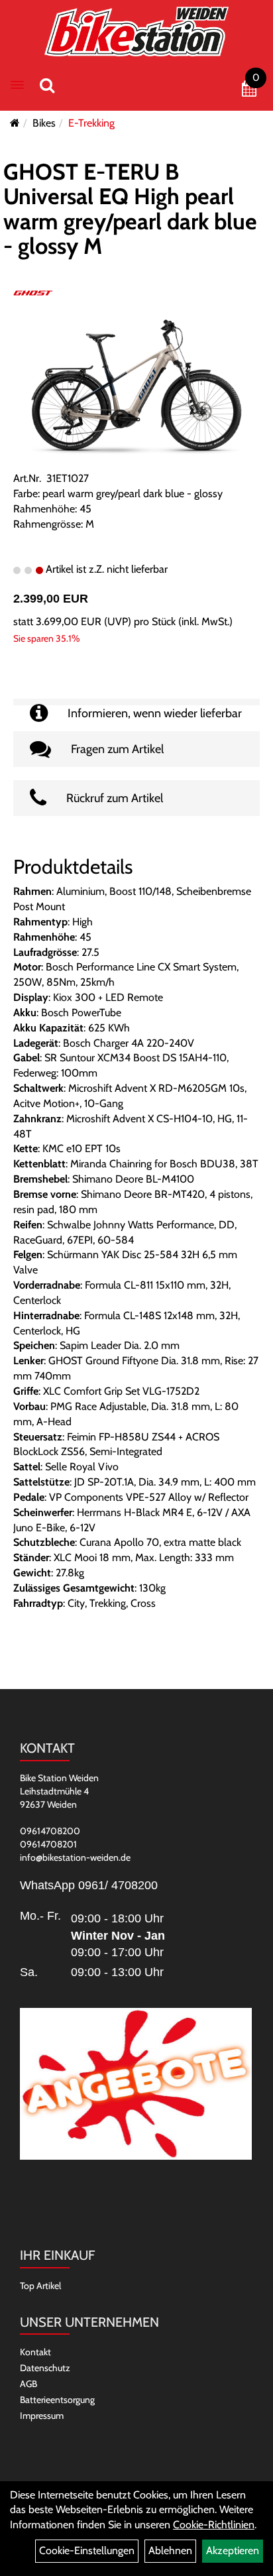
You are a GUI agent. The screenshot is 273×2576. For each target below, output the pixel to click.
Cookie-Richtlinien (214, 2525)
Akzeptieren (233, 2550)
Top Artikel (40, 2286)
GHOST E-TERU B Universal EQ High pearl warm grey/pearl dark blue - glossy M (130, 209)
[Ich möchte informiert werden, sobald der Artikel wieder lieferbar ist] (136, 702)
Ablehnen (170, 2550)
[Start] (15, 123)
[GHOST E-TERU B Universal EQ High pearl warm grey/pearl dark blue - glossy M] (136, 387)
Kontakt (35, 2352)
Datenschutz (45, 2368)
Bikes (44, 123)
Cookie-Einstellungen (87, 2550)
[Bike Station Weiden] (137, 31)
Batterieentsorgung (57, 2400)
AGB (28, 2384)
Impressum (42, 2416)
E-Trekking (91, 123)
